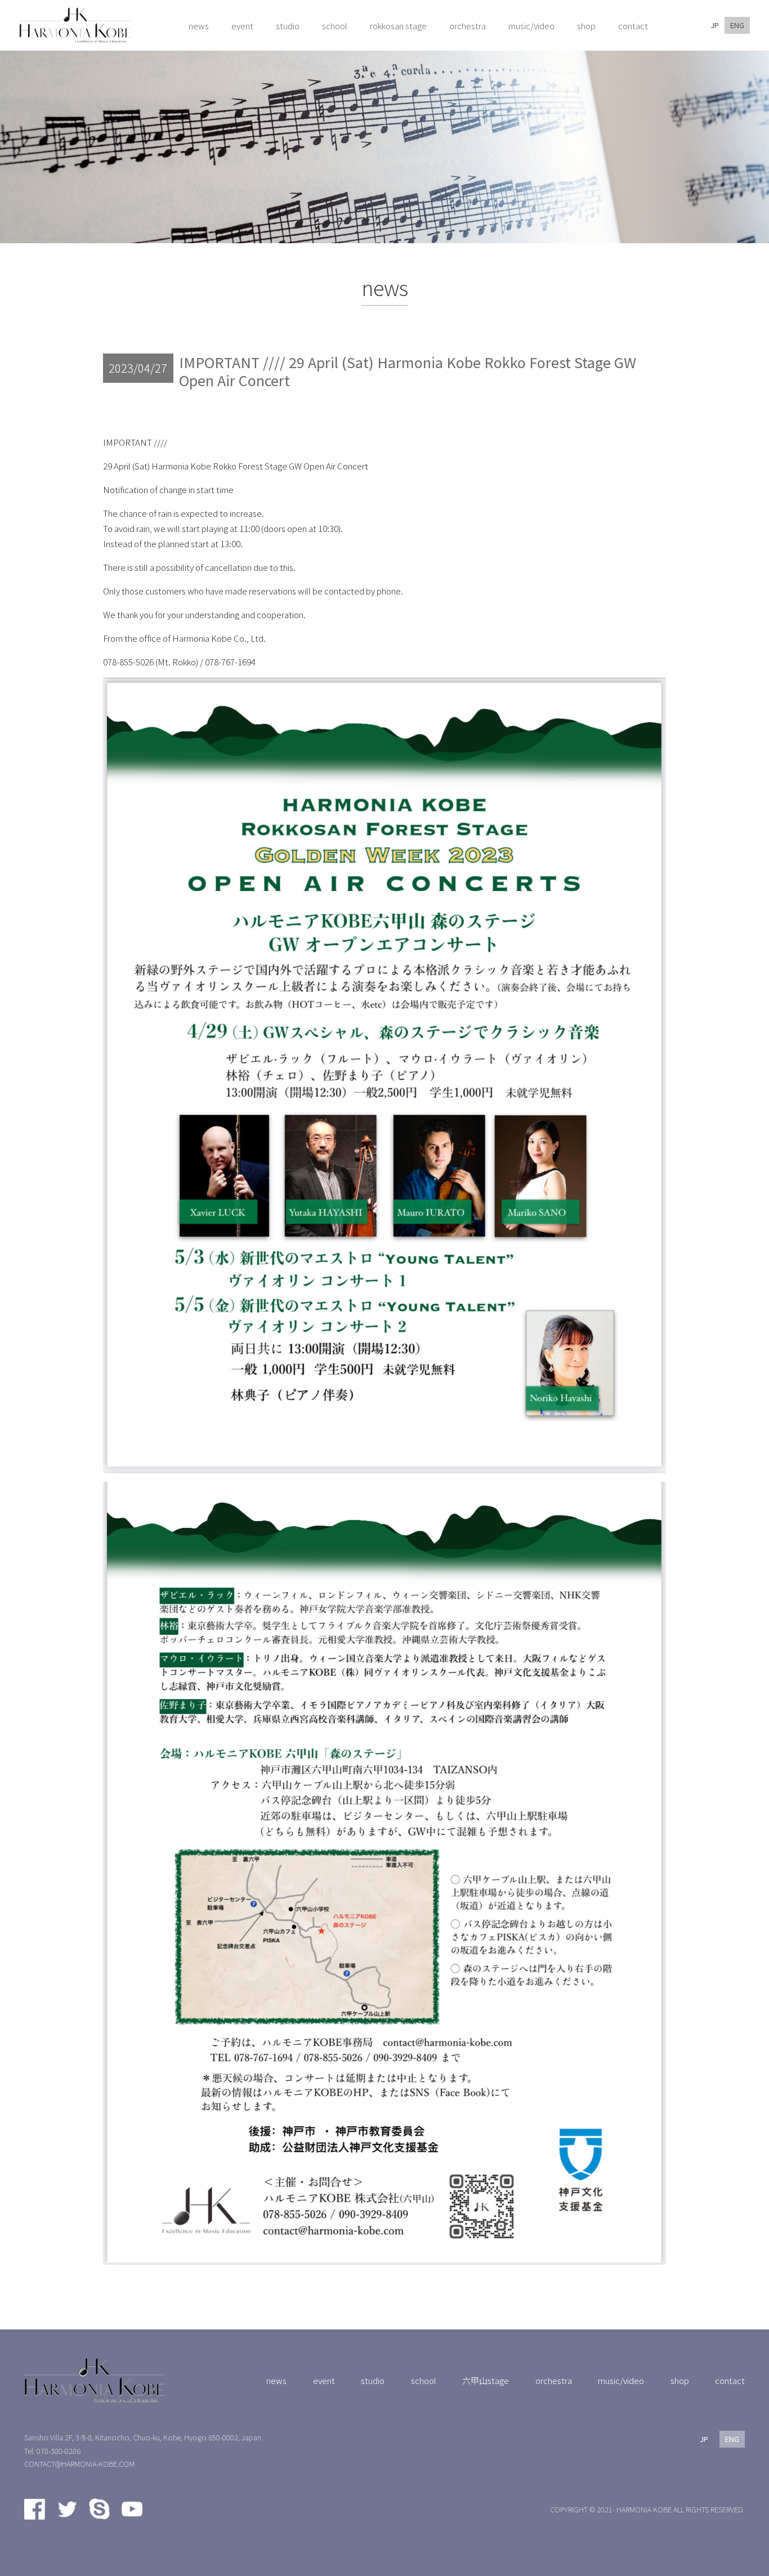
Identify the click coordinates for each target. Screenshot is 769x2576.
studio (373, 2380)
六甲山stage (486, 2380)
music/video (621, 2380)
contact (730, 2380)
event (324, 2380)
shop (680, 2380)
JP (715, 25)
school (424, 2380)
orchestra (554, 2380)
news (276, 2380)
